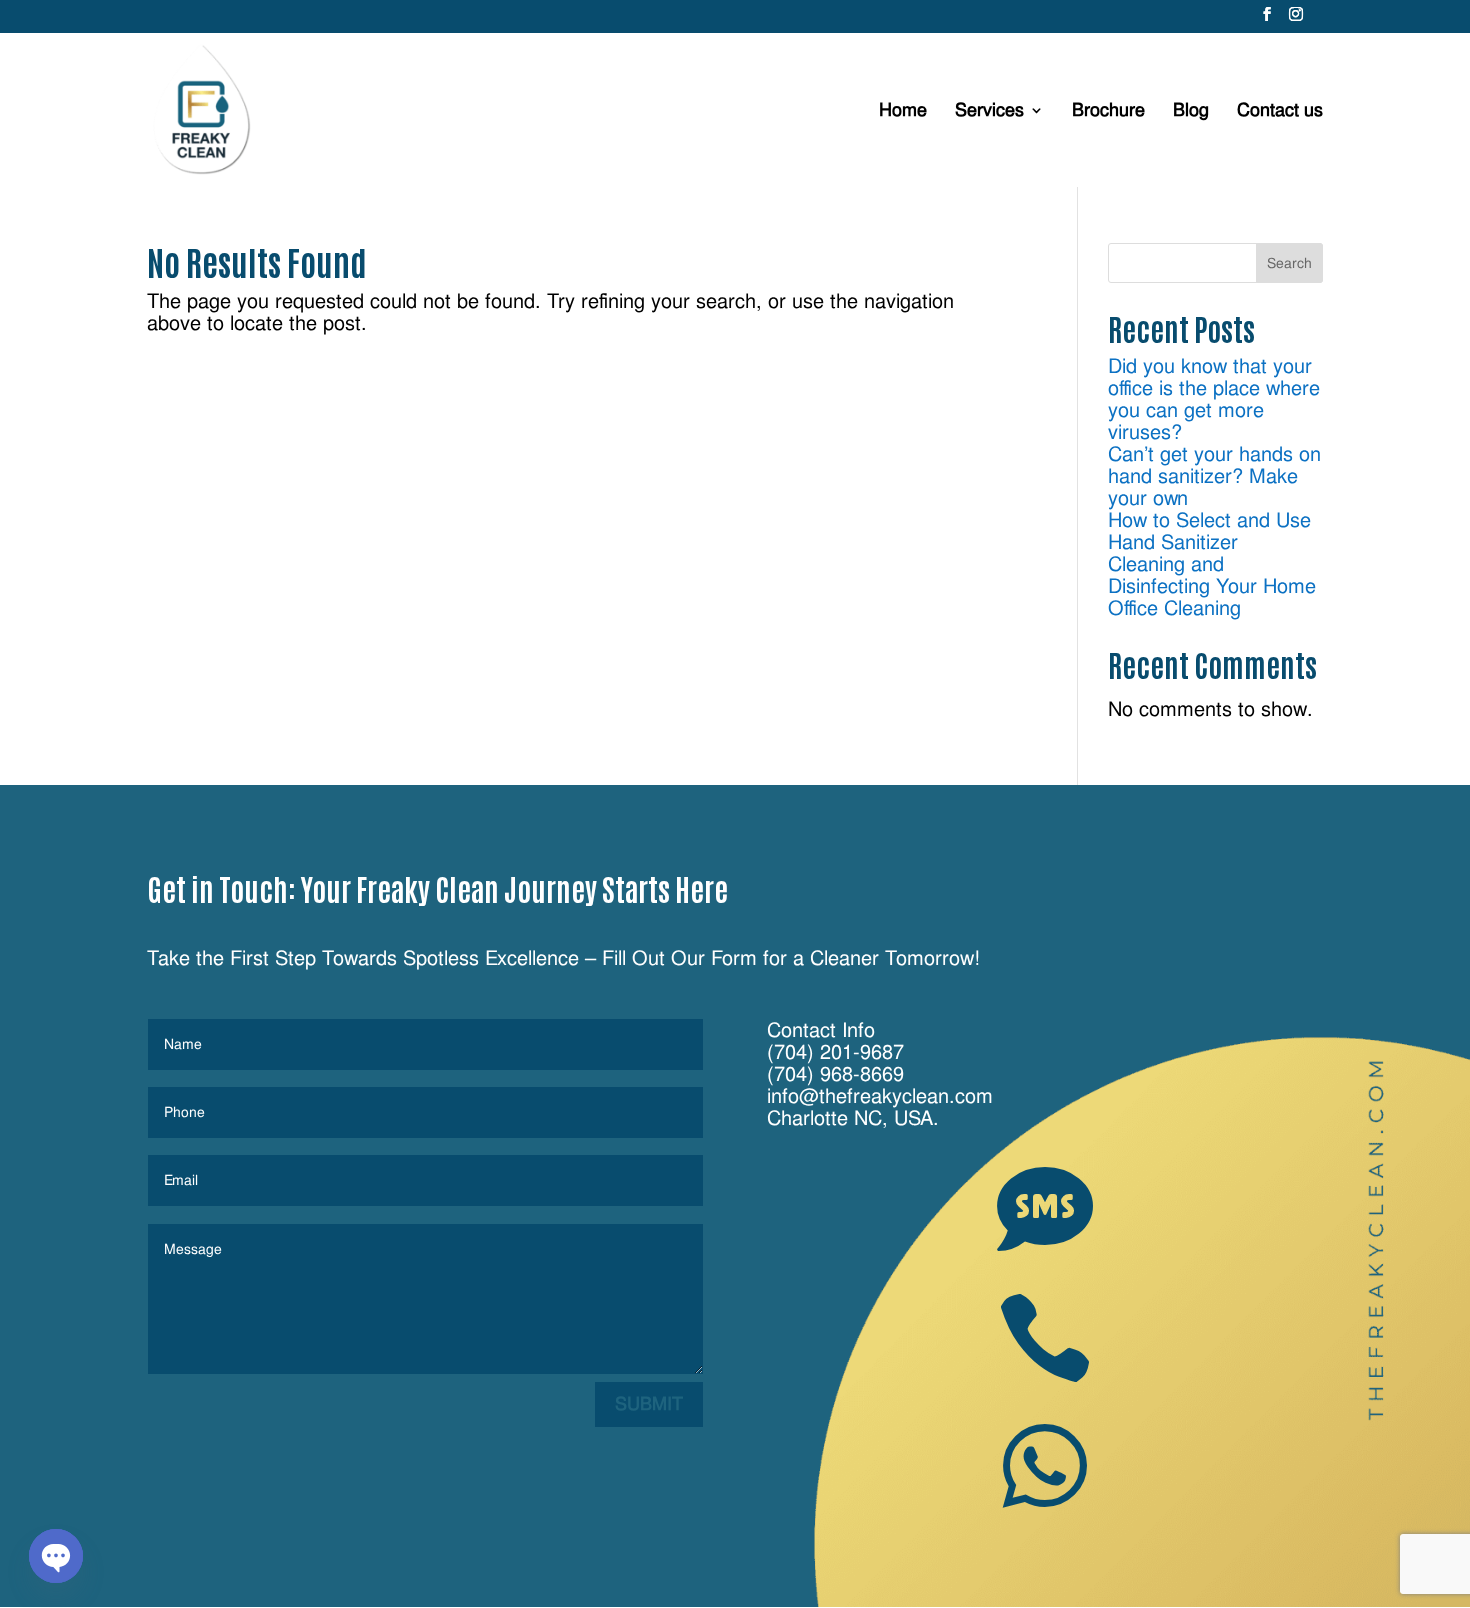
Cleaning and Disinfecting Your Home (1212, 575)
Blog (1191, 112)
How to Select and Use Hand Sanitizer (1209, 531)
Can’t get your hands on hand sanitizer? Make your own (1214, 476)
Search (1289, 263)
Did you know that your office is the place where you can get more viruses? (1214, 399)
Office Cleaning (1174, 608)
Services (989, 112)
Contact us (1280, 112)
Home (903, 112)
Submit (649, 1403)
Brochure (1108, 112)
